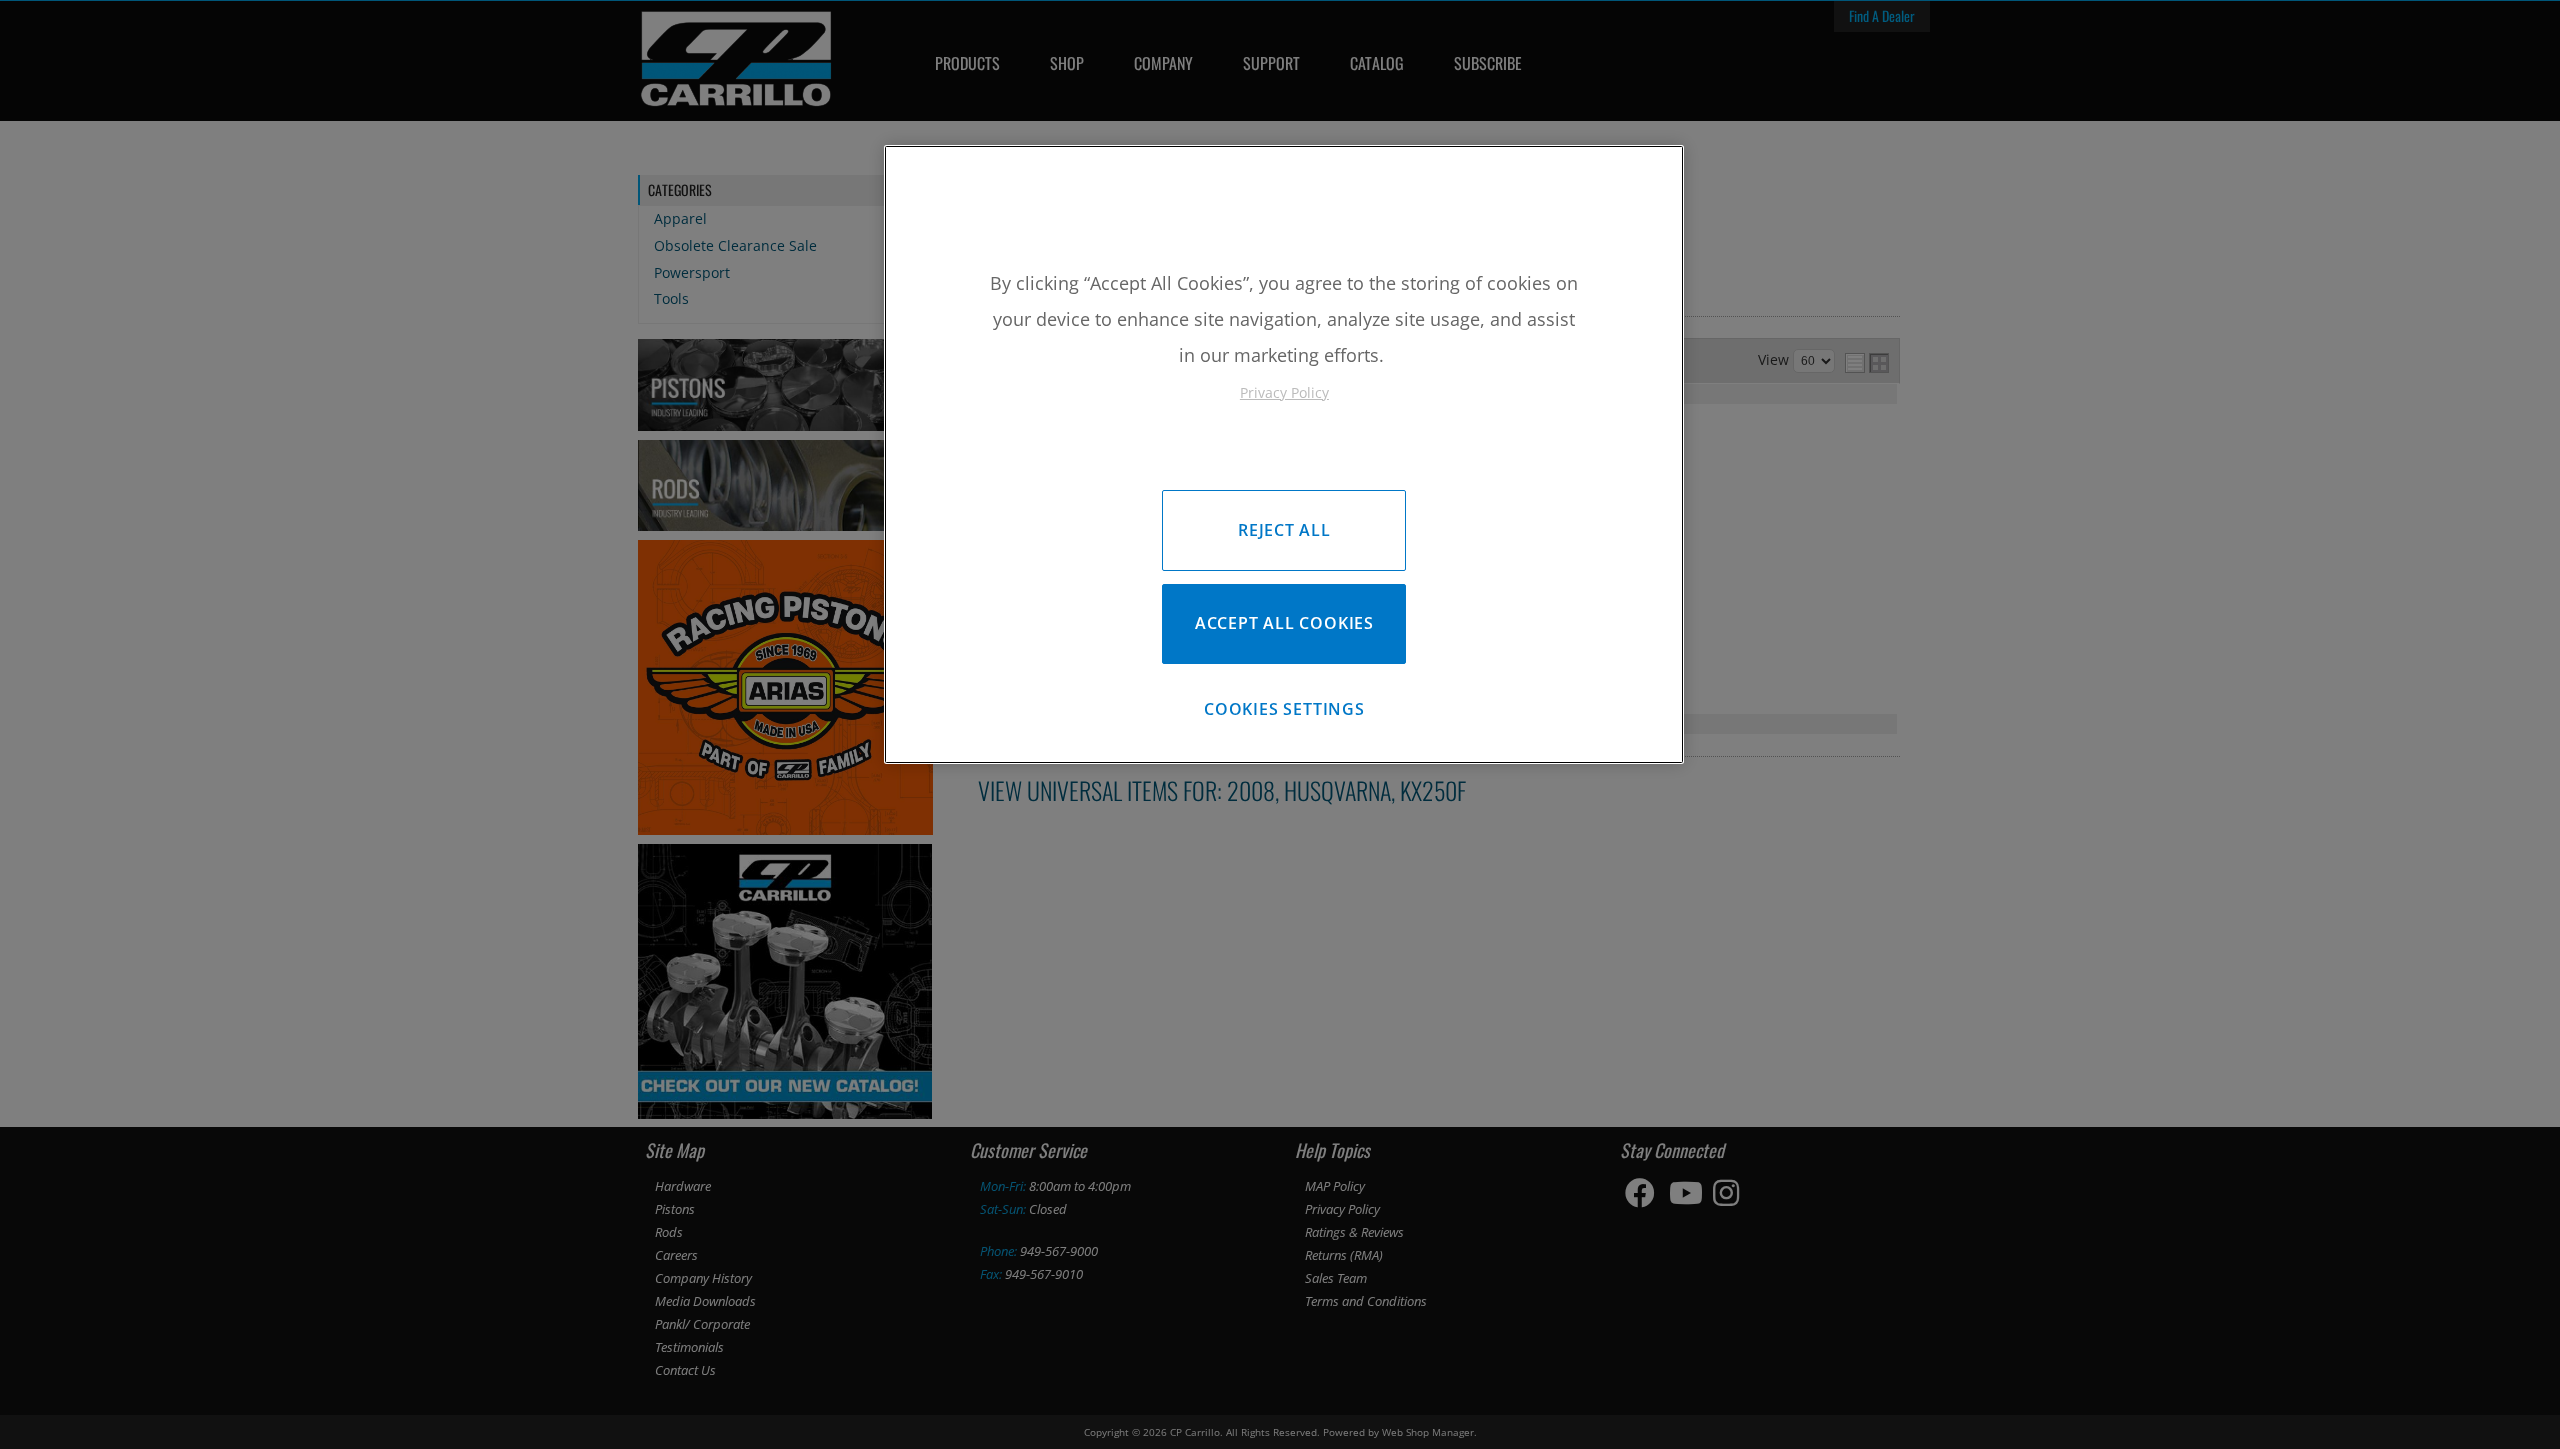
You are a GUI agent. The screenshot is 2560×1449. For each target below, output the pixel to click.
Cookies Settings (1284, 709)
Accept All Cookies (1284, 623)
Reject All (1284, 530)
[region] (1284, 454)
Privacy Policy (1284, 392)
